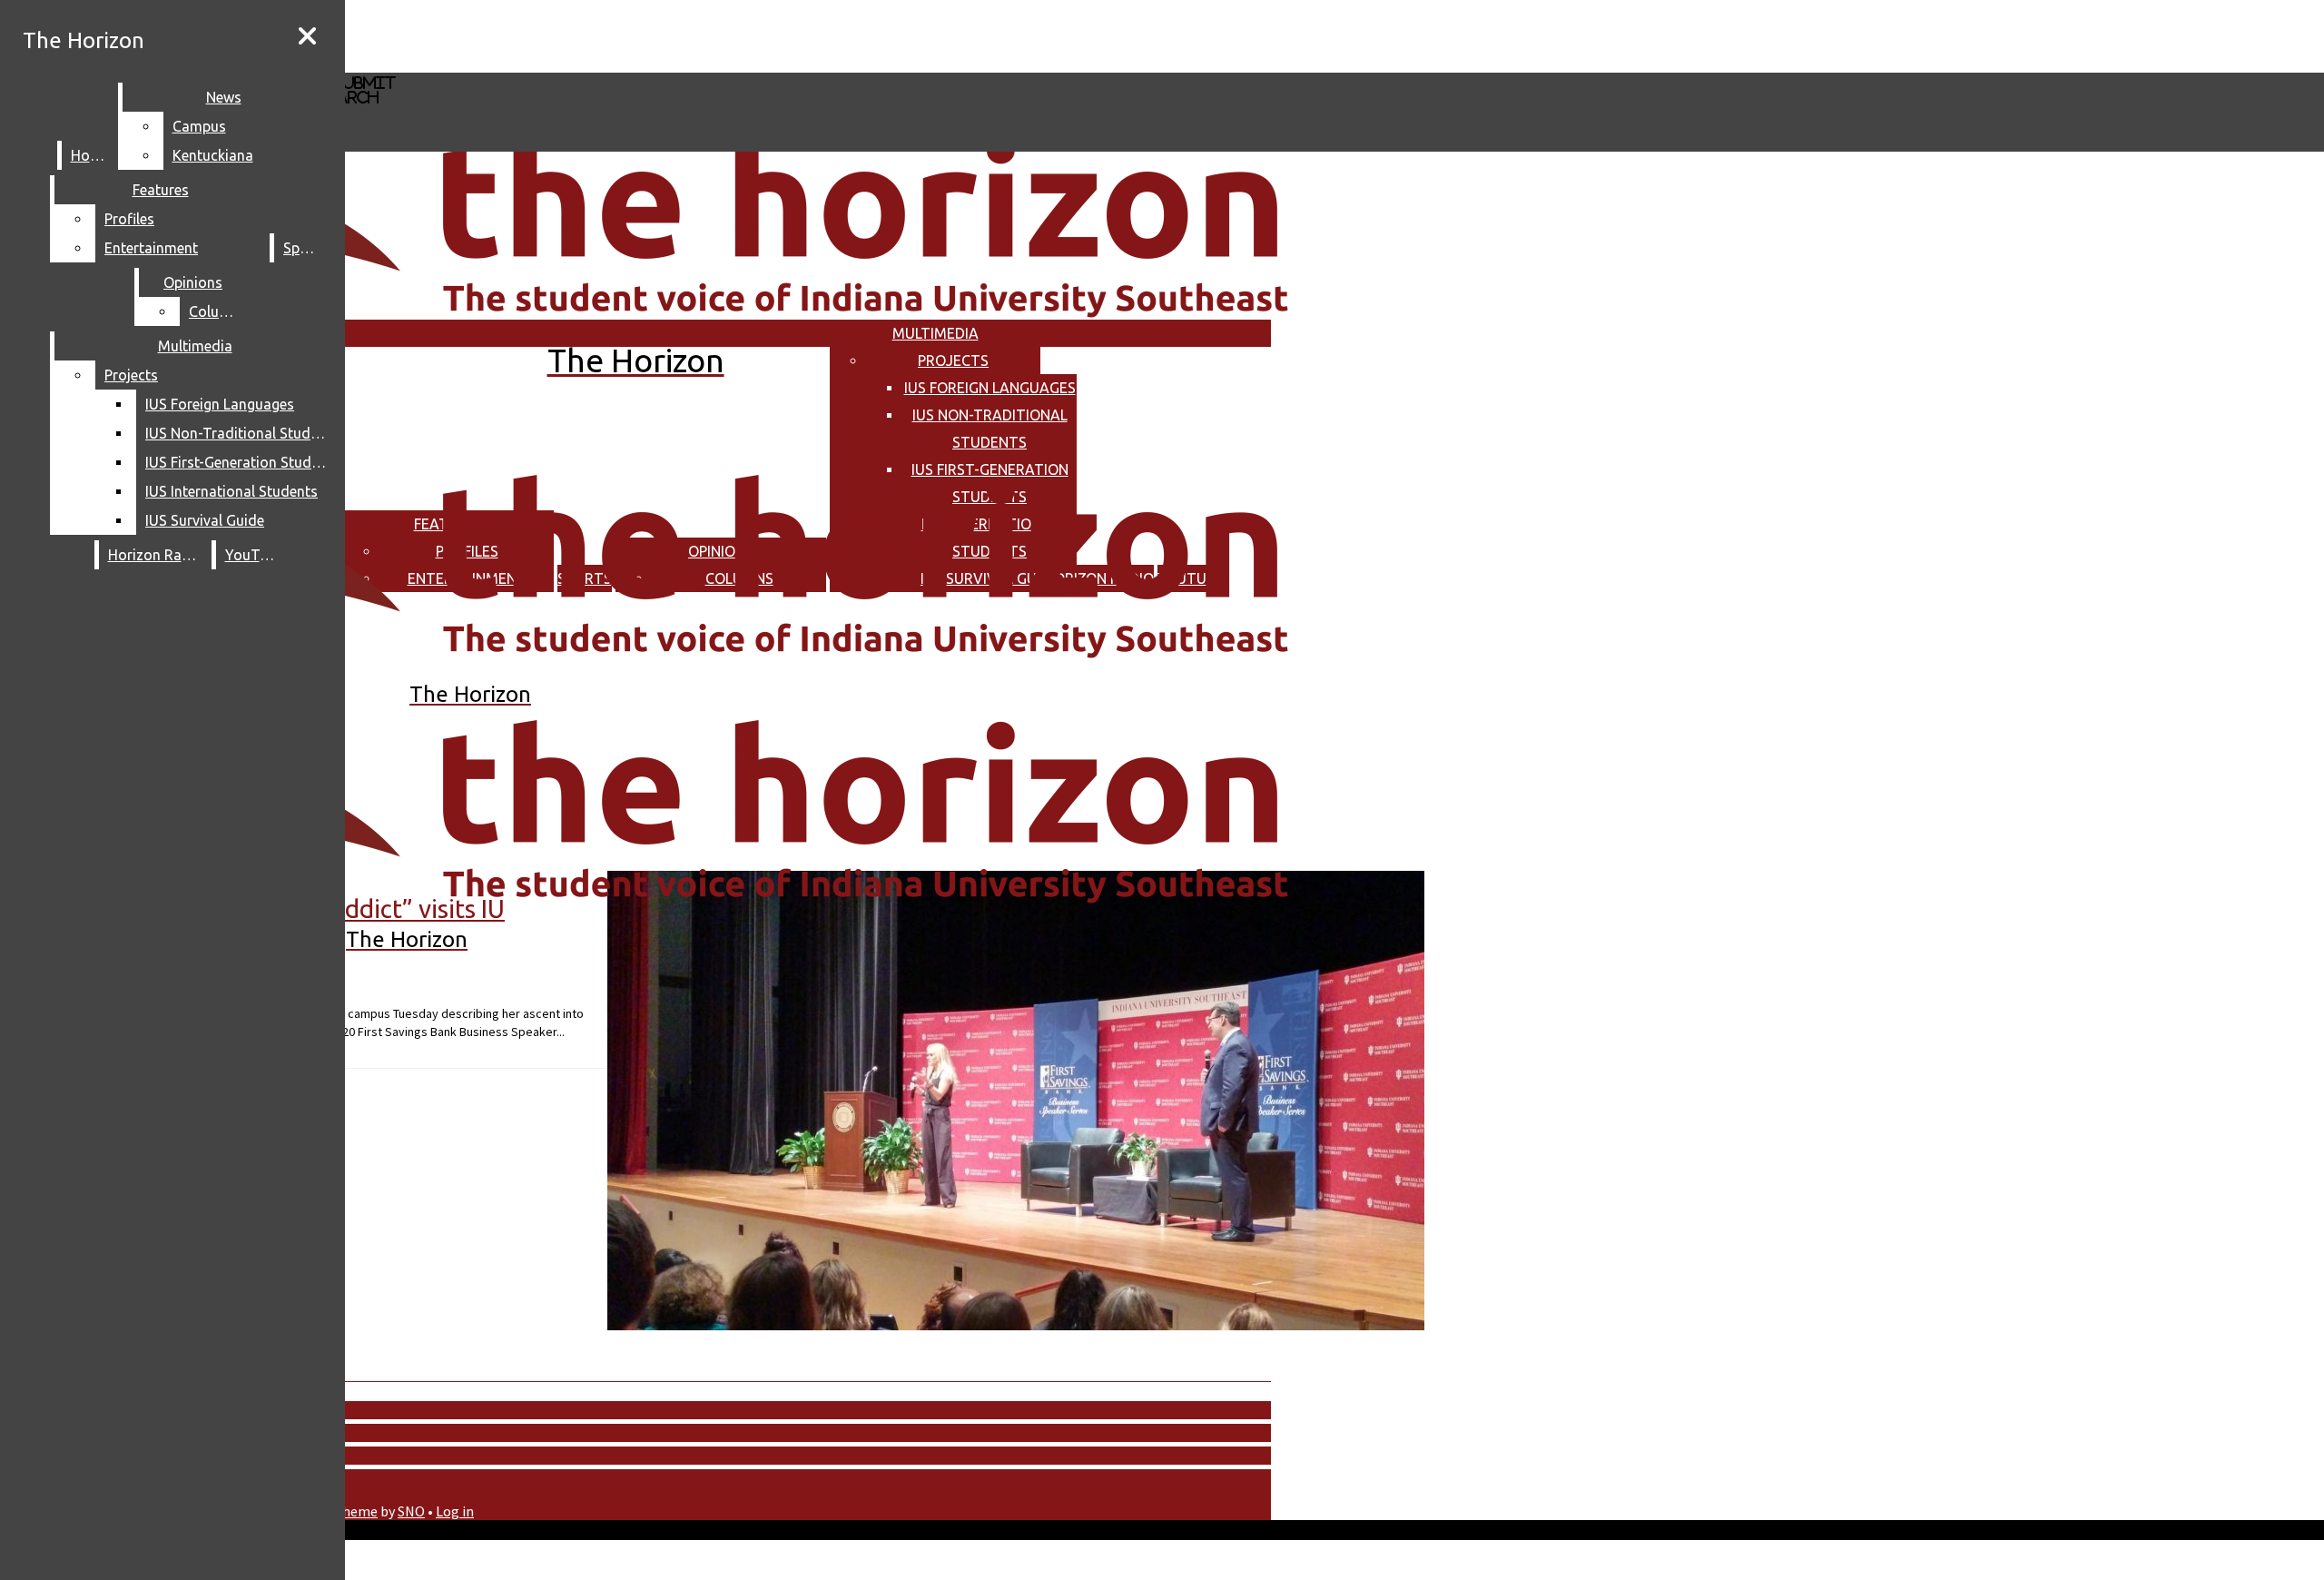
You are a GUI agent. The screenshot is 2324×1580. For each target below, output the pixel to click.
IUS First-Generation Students (240, 462)
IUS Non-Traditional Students (240, 433)
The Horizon (84, 40)
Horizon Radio (156, 555)
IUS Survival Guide (205, 520)
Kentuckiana (213, 155)
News (224, 97)
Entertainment (151, 248)
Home (90, 155)
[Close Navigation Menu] (307, 36)
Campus (199, 126)
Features (161, 190)
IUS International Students (231, 491)
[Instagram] (542, 35)
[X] (542, 64)
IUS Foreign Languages (990, 388)
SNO (411, 1511)
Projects (953, 360)
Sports (305, 248)
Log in (455, 1511)
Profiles (129, 219)
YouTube (254, 555)
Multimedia (936, 333)
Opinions (193, 282)
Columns (218, 311)
